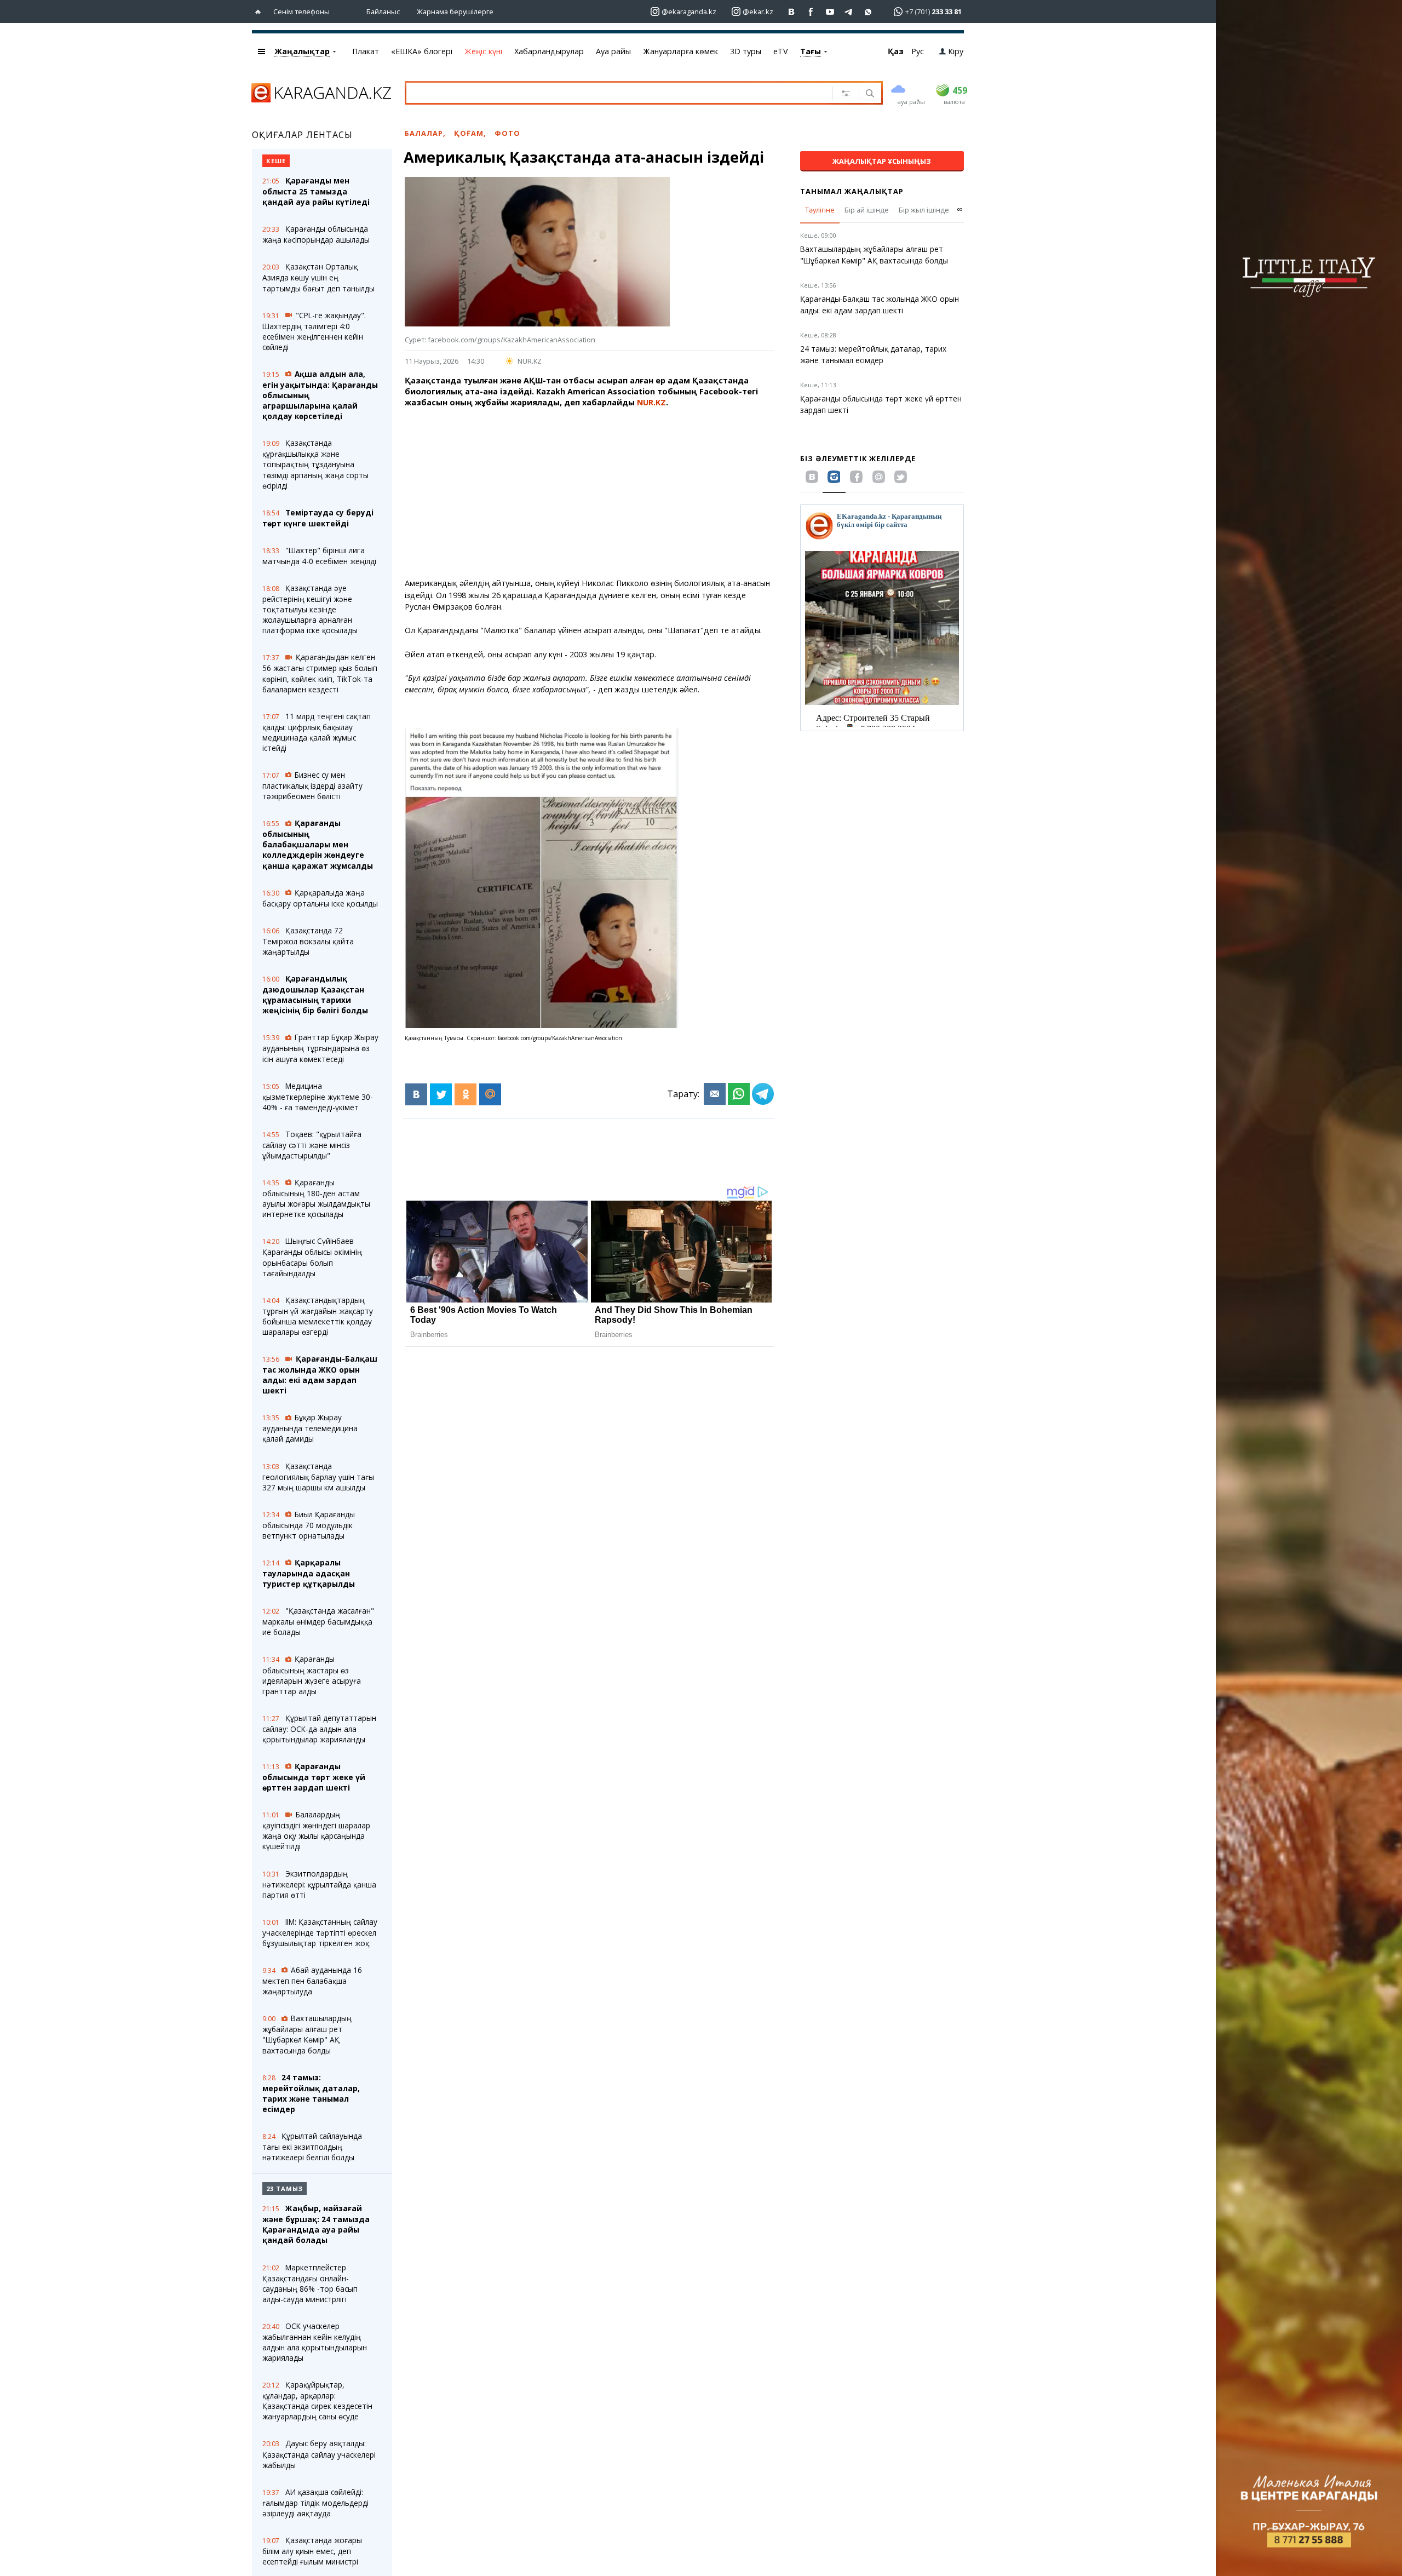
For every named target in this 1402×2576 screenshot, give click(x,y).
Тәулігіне (820, 210)
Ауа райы (613, 51)
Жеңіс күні (483, 51)
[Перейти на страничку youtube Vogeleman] (830, 12)
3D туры (746, 51)
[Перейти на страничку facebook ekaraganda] (811, 12)
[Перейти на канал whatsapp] (868, 12)
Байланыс (383, 12)
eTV (781, 51)
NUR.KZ (530, 361)
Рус (918, 51)
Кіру (956, 51)
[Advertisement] (589, 493)
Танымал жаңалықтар (852, 191)
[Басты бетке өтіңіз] (260, 12)
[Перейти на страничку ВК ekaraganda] (792, 12)
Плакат (366, 51)
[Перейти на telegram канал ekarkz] (849, 12)
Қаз (896, 51)
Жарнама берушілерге (455, 12)
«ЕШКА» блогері (422, 51)
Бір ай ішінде (867, 210)
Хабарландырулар (549, 51)
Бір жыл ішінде (924, 210)
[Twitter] (441, 1094)
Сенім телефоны (301, 12)
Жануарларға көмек (680, 51)
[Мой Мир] (490, 1094)
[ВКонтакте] (416, 1094)
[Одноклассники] (466, 1094)
